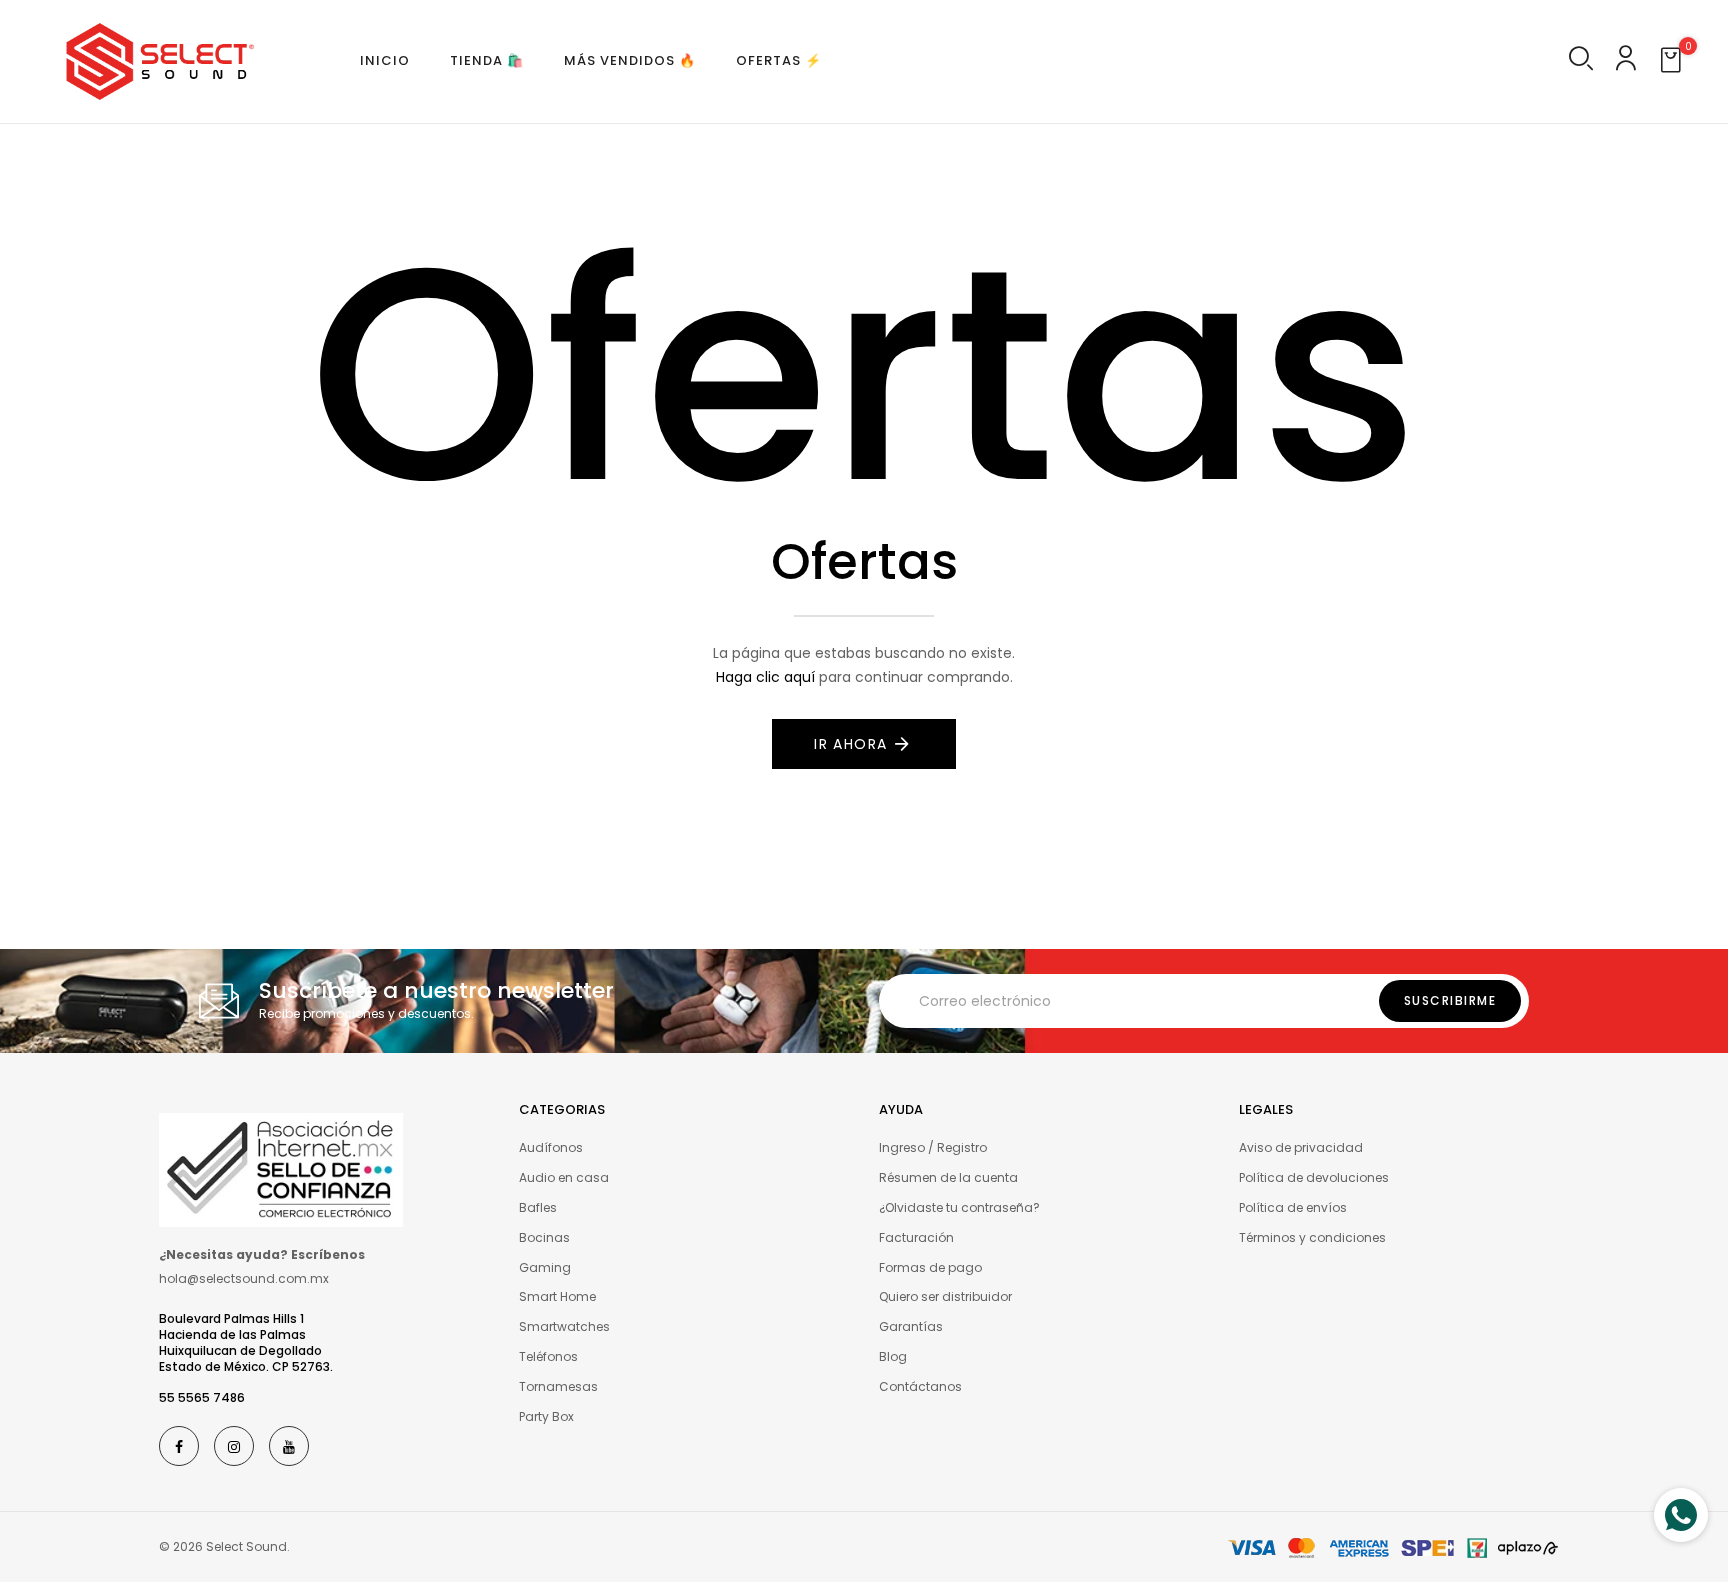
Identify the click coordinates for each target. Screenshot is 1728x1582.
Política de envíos (1293, 1207)
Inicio (385, 60)
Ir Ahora (850, 744)
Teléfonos (548, 1356)
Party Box (546, 1416)
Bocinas (544, 1237)
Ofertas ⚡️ (779, 60)
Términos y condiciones (1312, 1237)
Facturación (916, 1237)
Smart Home (557, 1296)
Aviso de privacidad (1301, 1147)
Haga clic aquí (765, 677)
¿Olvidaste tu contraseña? (959, 1207)
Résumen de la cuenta (948, 1177)
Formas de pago (930, 1267)
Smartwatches (564, 1326)
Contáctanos (920, 1386)
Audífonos (551, 1147)
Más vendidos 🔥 (630, 60)
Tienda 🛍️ (487, 60)
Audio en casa (564, 1177)
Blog (893, 1356)
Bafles (538, 1207)
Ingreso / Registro (933, 1147)
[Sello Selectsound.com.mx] (281, 1169)
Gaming (545, 1267)
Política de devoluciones (1314, 1177)
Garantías (911, 1326)
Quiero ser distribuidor (945, 1296)
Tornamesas (558, 1386)
